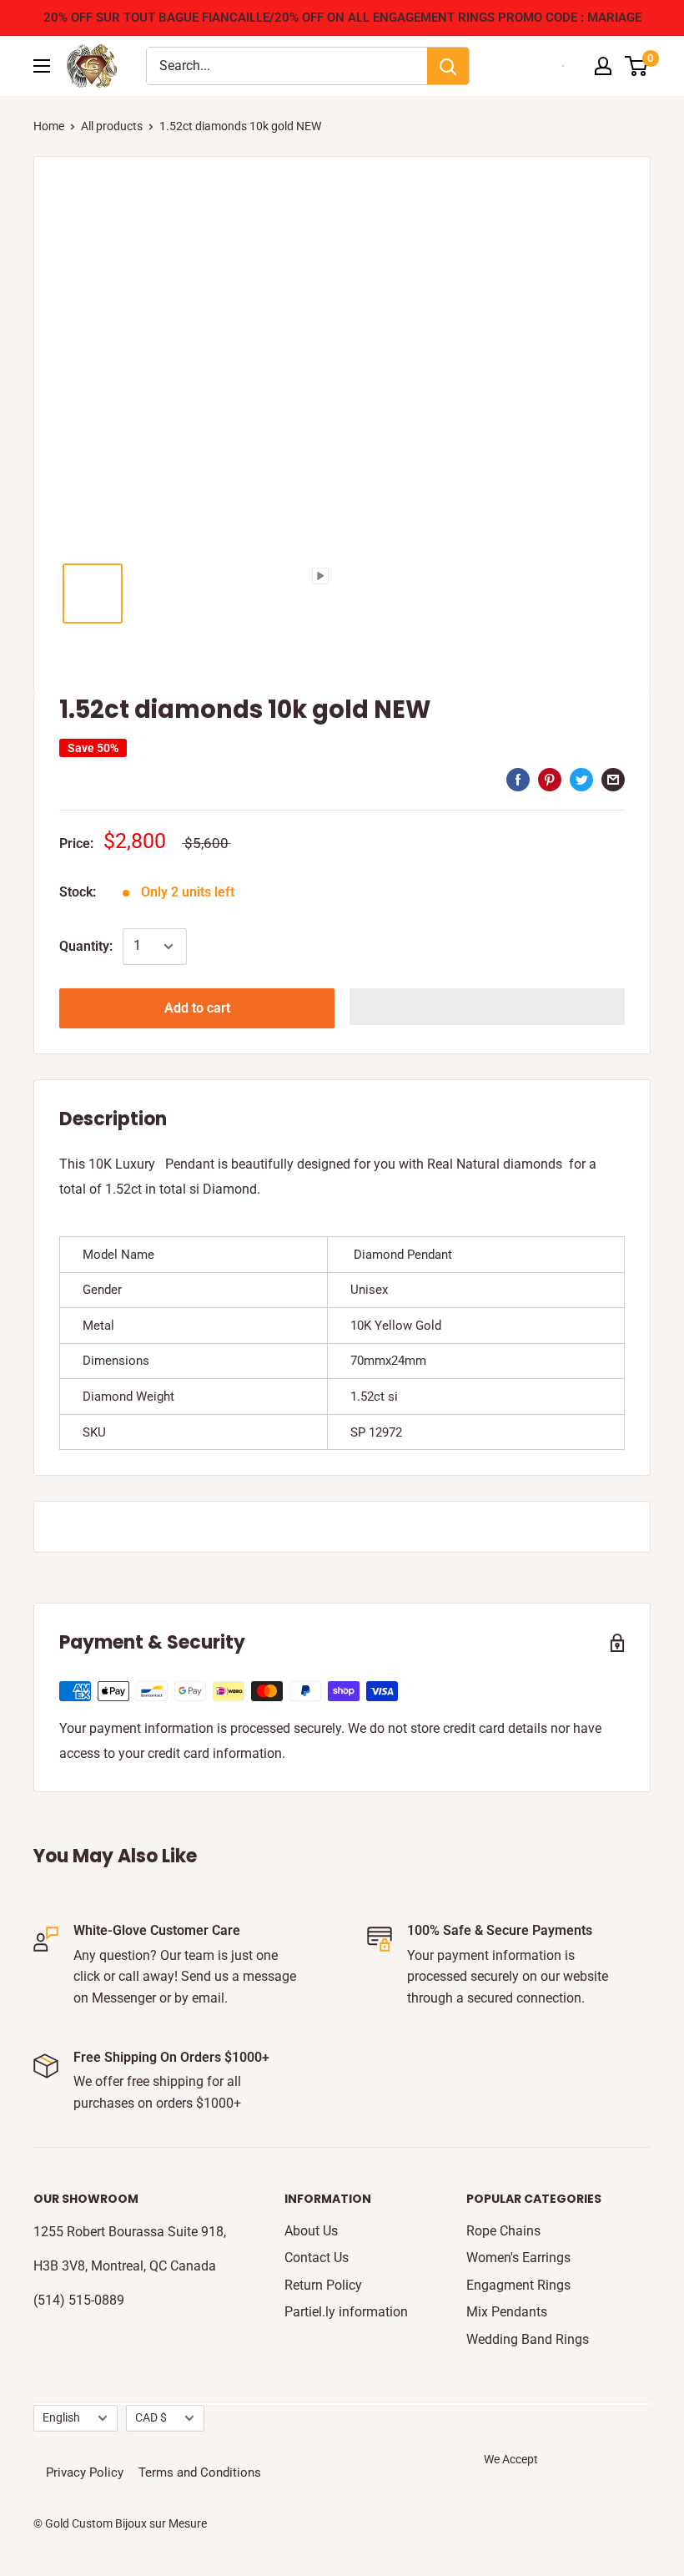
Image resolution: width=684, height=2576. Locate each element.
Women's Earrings (518, 2258)
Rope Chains (503, 2231)
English (61, 2417)
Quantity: (86, 946)
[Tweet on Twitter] (581, 779)
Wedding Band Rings (528, 2339)
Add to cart (197, 1008)
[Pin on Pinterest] (550, 779)
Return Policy (323, 2285)
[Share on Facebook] (518, 779)
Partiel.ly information (346, 2312)
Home (49, 126)
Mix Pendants (507, 2312)
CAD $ (151, 2417)
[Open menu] (42, 66)
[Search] (448, 66)
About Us (311, 2231)
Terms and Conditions (200, 2472)
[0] (637, 66)
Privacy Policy (85, 2472)
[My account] (603, 66)
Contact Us (317, 2258)
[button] (487, 1007)
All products (112, 126)
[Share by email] (613, 779)
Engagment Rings (518, 2285)
